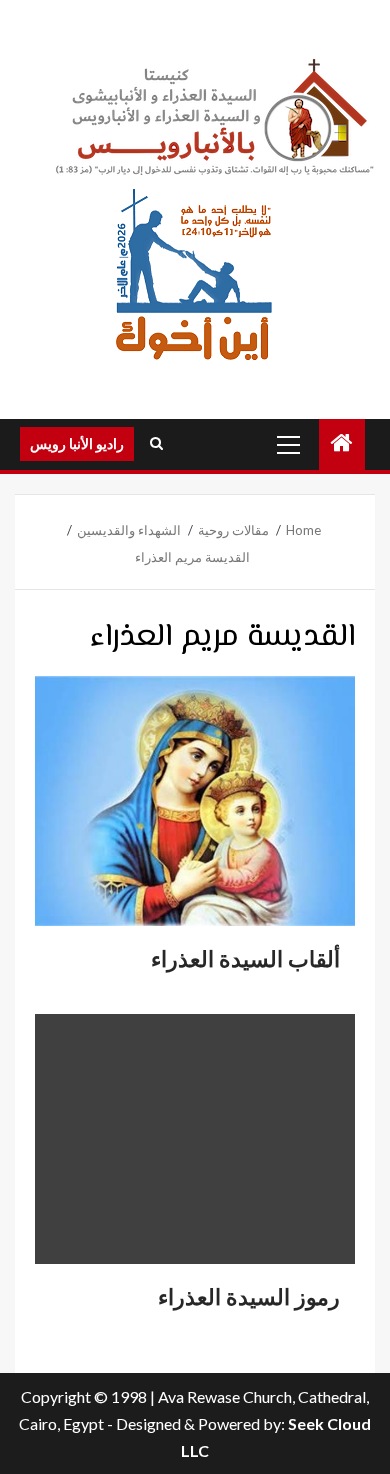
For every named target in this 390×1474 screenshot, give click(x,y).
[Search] (156, 444)
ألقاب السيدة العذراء (245, 959)
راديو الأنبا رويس (77, 443)
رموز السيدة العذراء (249, 1297)
